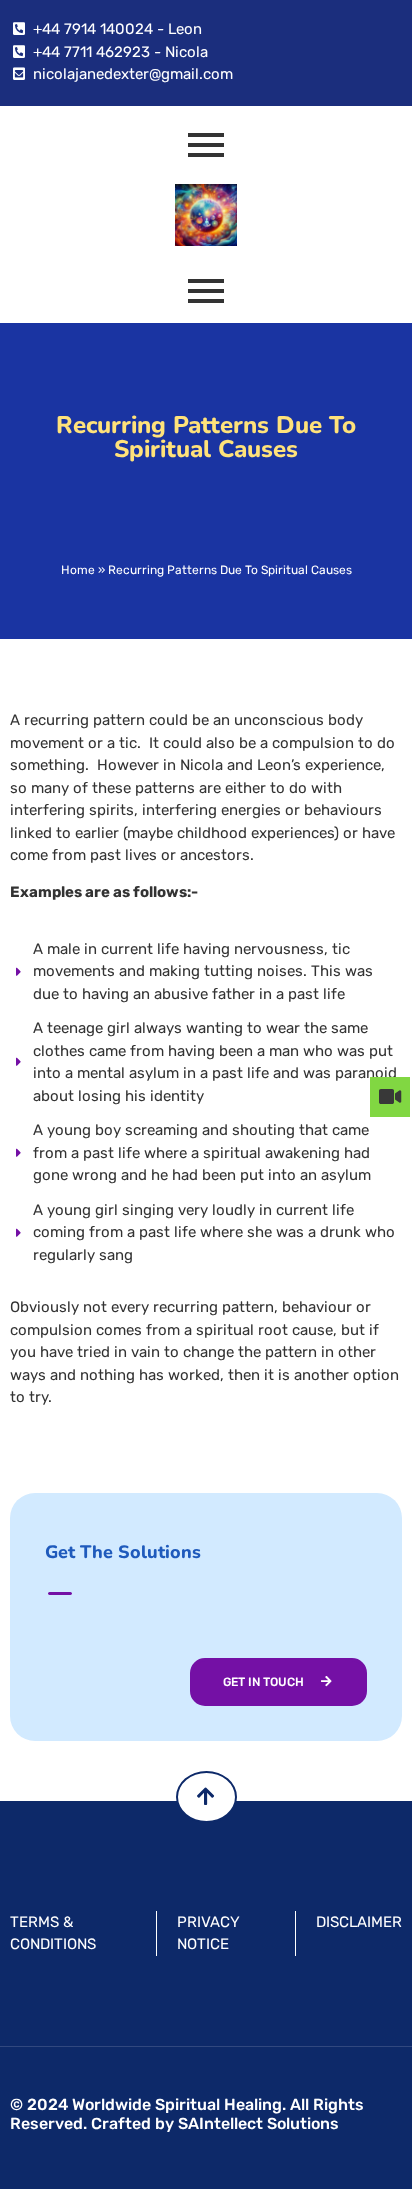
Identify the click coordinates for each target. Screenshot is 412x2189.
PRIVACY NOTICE (208, 1933)
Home (78, 570)
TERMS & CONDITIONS (53, 1933)
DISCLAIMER (359, 1922)
